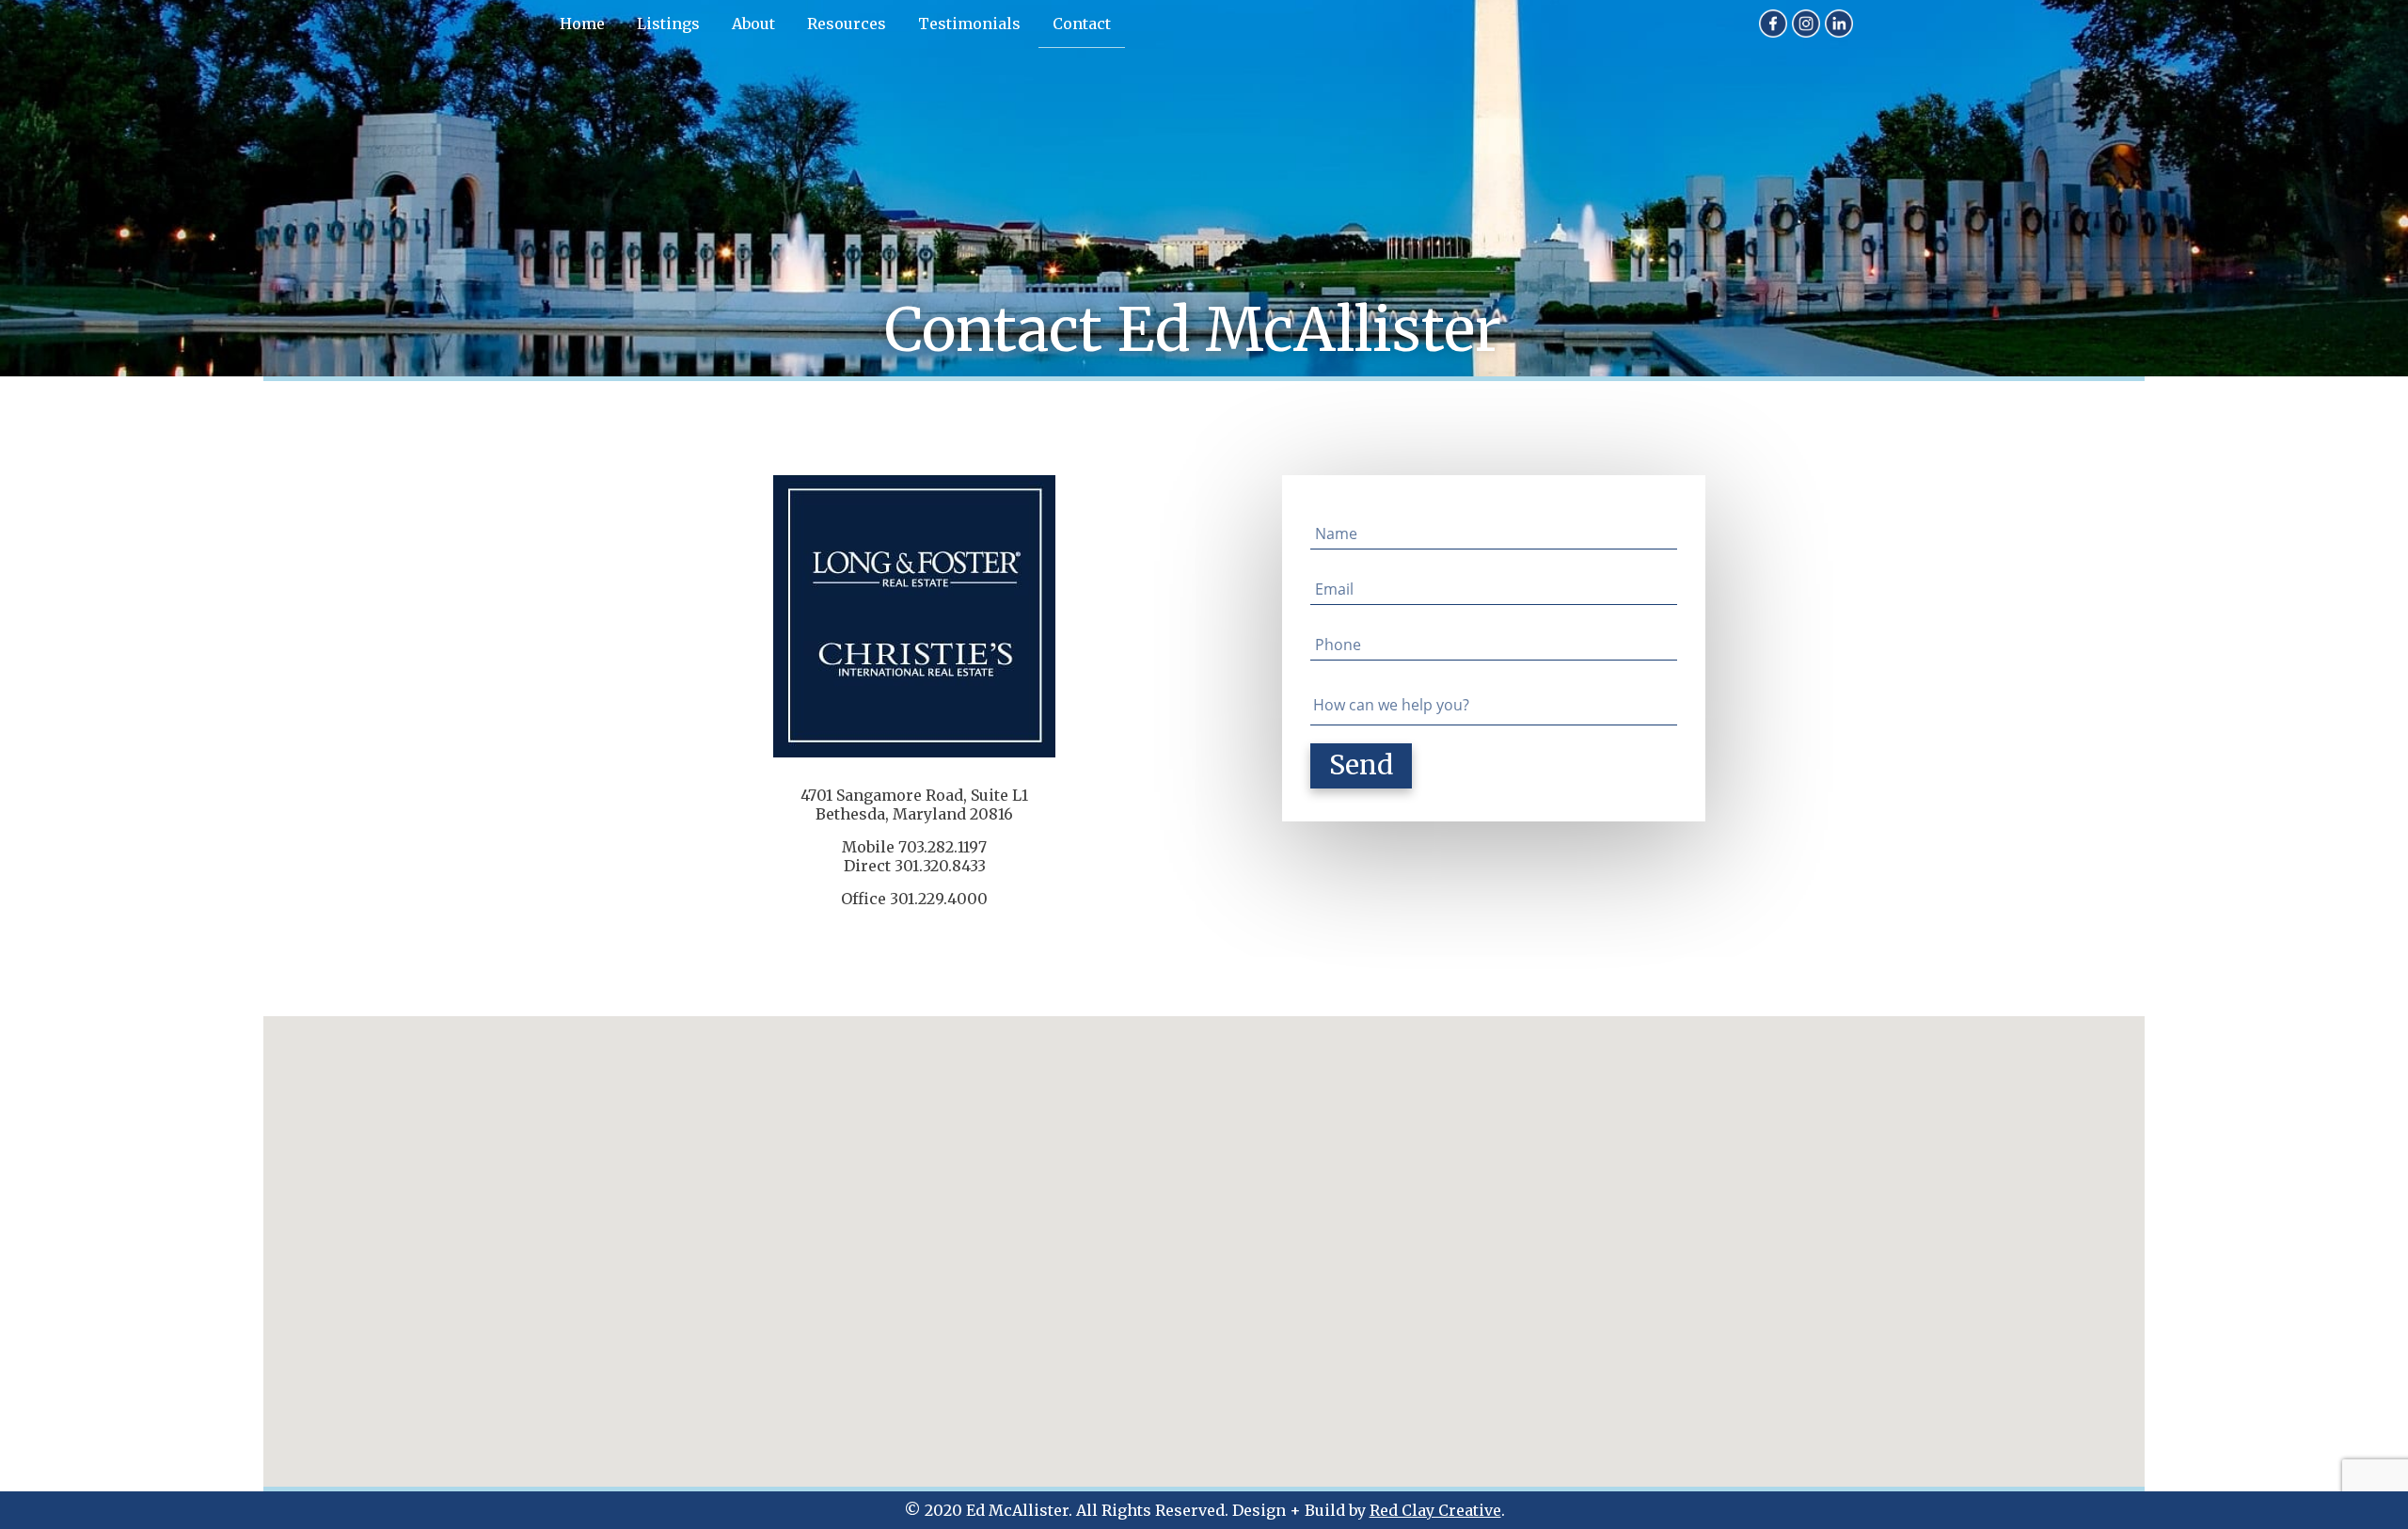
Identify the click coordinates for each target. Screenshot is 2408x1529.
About (753, 24)
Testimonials (969, 24)
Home (582, 24)
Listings (668, 24)
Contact (1082, 24)
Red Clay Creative (1435, 1510)
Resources (847, 24)
